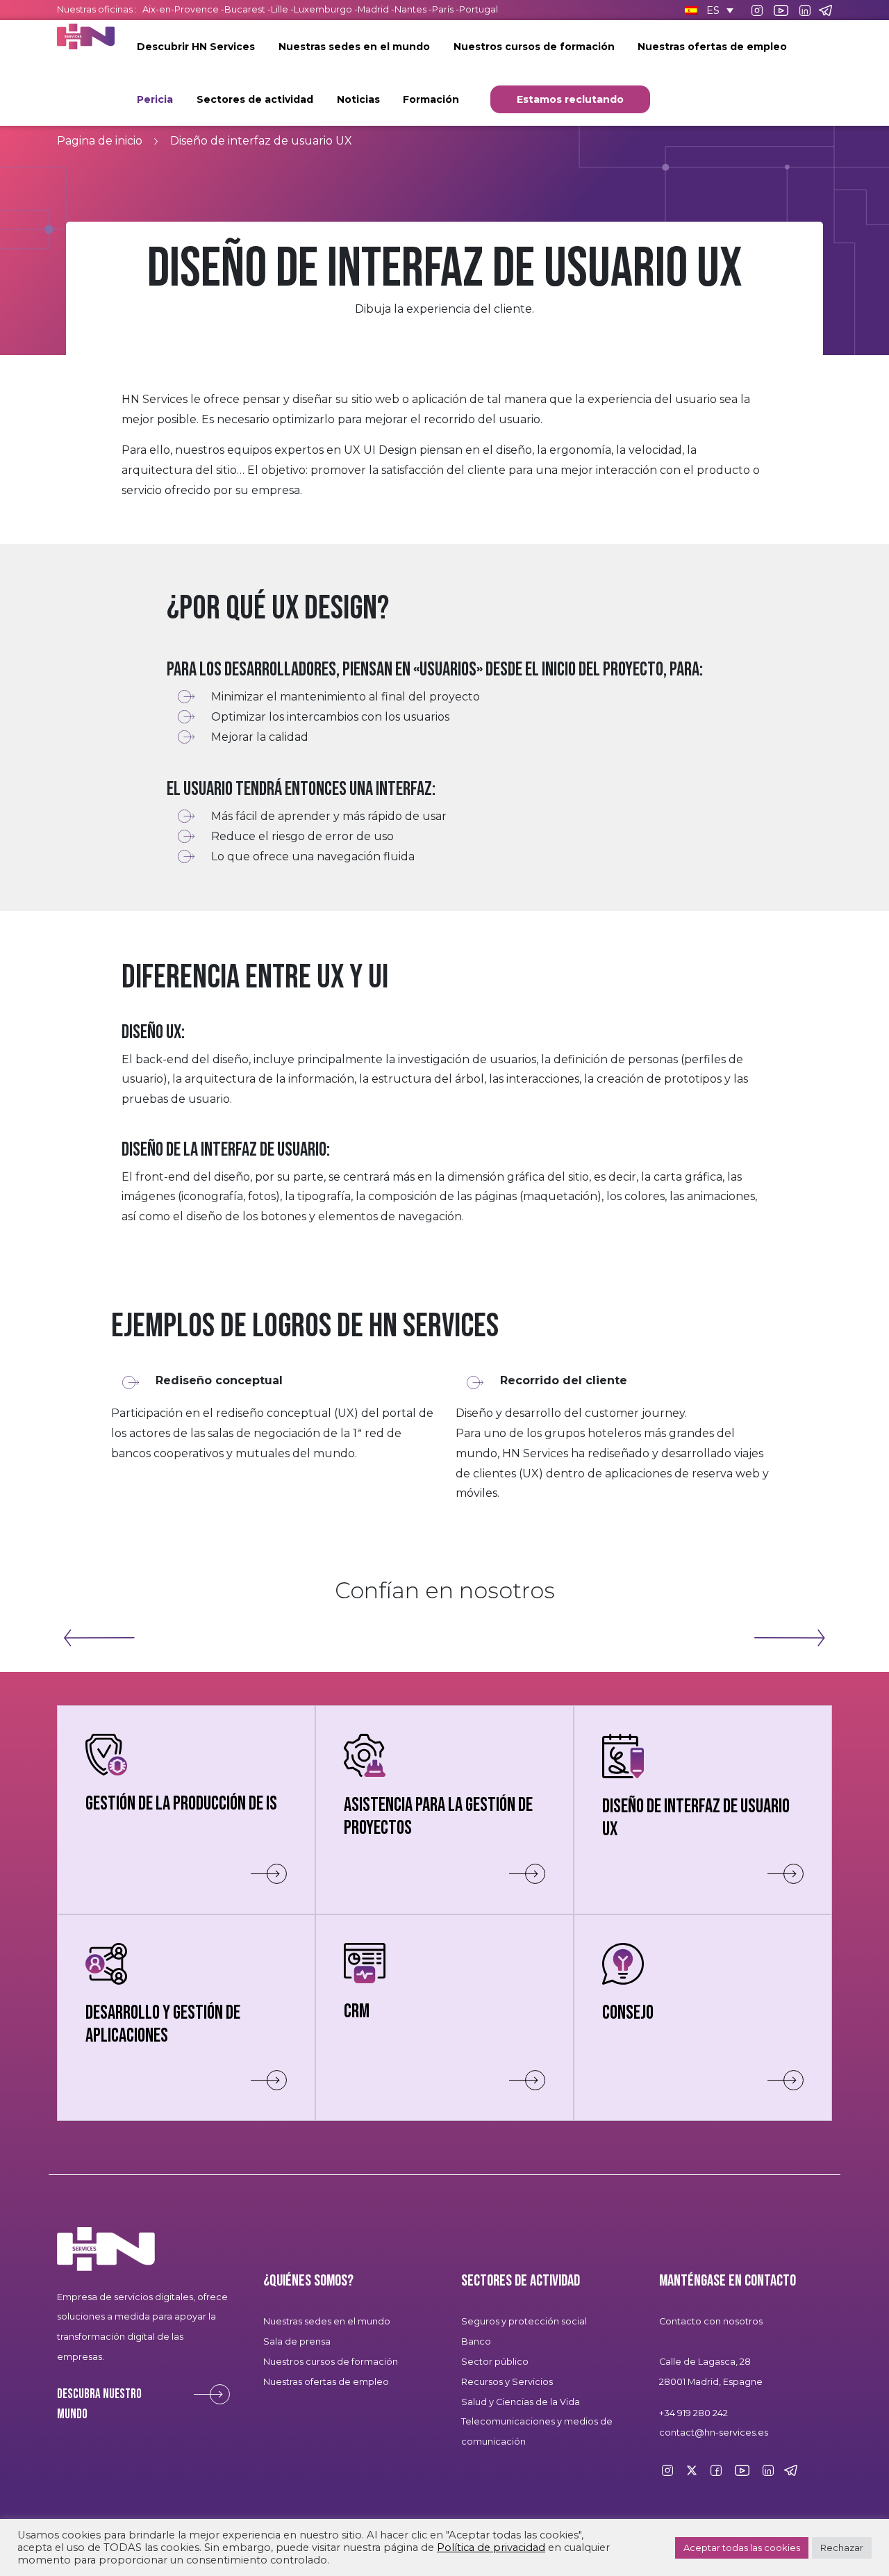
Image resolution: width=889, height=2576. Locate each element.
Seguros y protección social (524, 2321)
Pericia (155, 99)
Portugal (479, 9)
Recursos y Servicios (507, 2382)
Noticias (358, 99)
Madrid (373, 9)
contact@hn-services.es (714, 2433)
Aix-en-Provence (181, 9)
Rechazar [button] (842, 2548)
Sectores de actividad (255, 99)
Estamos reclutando (570, 99)
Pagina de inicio (100, 141)
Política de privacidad (491, 2548)
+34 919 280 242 (693, 2413)
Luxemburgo (324, 9)
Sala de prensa (297, 2341)
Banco (476, 2341)
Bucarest (245, 9)
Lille (280, 9)
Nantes (410, 9)
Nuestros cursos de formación (534, 47)
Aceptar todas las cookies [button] (742, 2548)
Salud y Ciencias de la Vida (521, 2402)
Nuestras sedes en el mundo (354, 47)
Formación (431, 99)
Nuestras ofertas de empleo (712, 47)
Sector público (495, 2362)
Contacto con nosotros (711, 2321)
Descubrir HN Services (196, 47)
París (444, 9)
